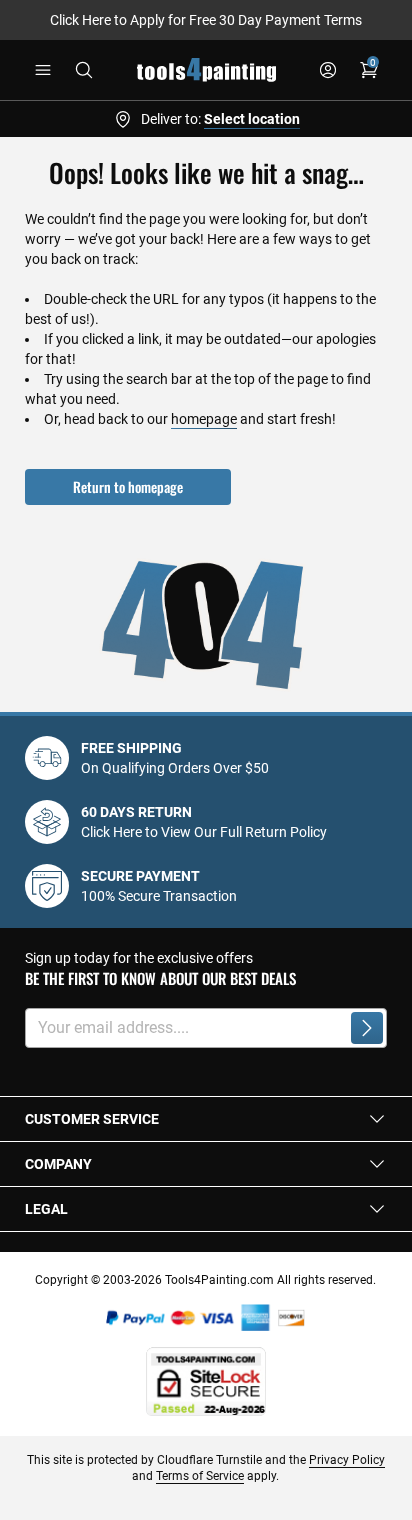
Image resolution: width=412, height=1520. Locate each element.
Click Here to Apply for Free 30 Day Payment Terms (206, 20)
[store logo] (206, 70)
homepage (204, 419)
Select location (252, 119)
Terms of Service (200, 1476)
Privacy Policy (347, 1460)
